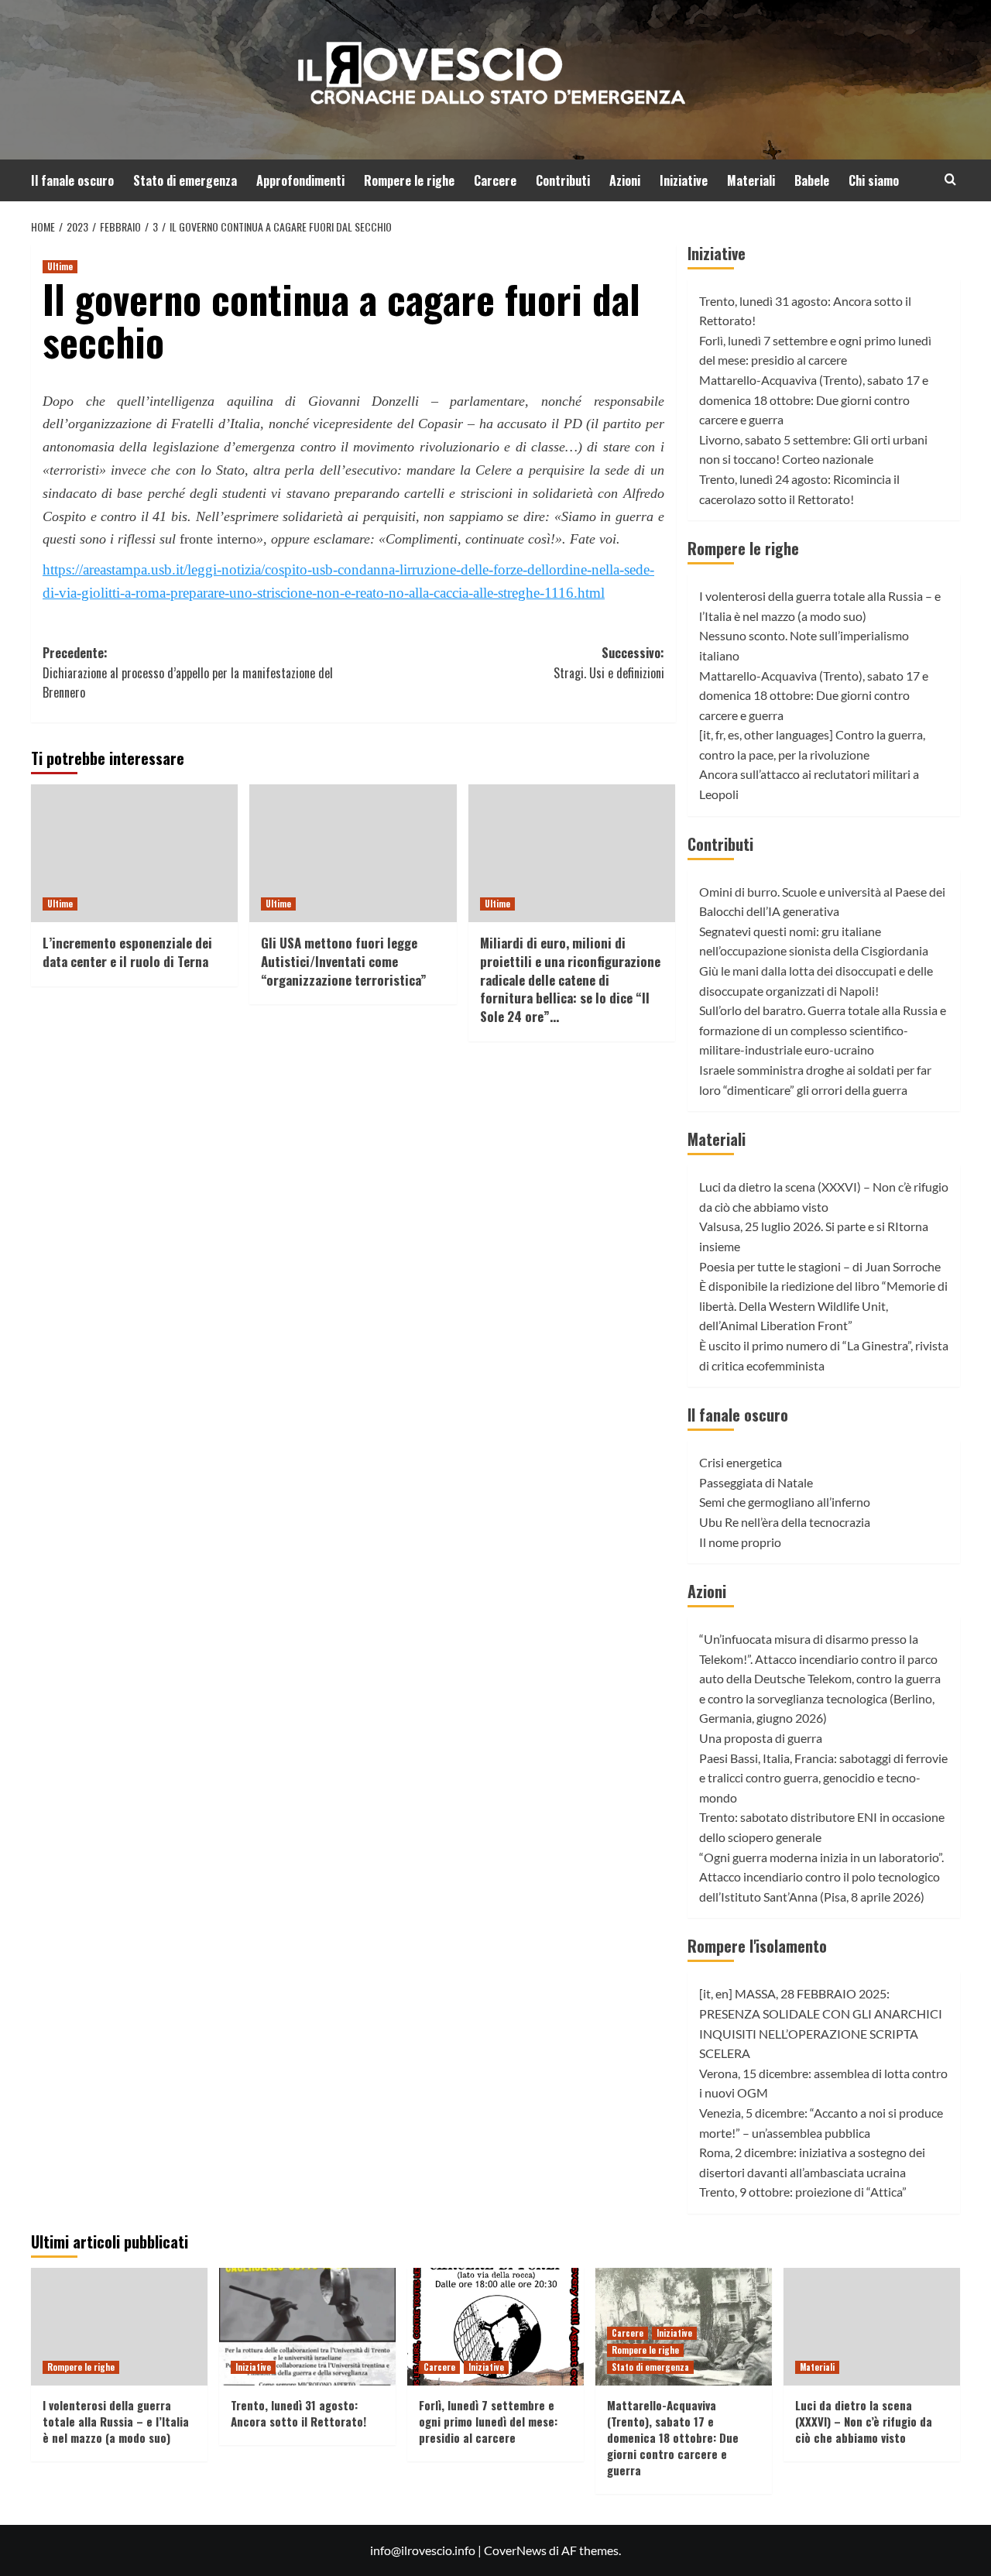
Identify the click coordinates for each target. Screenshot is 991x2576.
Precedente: (188, 672)
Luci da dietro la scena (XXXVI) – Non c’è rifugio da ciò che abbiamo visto (864, 2421)
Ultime (60, 266)
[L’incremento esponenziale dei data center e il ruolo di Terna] (134, 853)
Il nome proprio (740, 1542)
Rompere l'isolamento (757, 1946)
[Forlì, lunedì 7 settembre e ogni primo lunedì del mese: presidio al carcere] (495, 2327)
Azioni (625, 180)
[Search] (950, 179)
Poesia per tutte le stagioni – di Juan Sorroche (820, 1266)
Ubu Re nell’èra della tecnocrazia (785, 1522)
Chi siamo (874, 180)
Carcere (495, 180)
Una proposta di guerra (761, 1738)
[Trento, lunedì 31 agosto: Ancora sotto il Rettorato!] (307, 2327)
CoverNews (515, 2550)
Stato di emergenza (185, 180)
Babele (812, 180)
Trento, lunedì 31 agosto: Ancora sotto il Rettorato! (298, 2413)
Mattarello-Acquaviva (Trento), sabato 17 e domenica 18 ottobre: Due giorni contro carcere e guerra (814, 400)
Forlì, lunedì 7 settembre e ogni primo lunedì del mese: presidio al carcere (488, 2421)
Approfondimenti (300, 180)
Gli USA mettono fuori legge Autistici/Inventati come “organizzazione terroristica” (344, 961)
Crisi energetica (741, 1462)
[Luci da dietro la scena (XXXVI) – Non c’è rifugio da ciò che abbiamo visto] (872, 2327)
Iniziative (684, 180)
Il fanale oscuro (72, 180)
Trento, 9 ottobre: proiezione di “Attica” (803, 2192)
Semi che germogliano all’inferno (785, 1502)
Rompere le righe (409, 180)
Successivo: (609, 663)
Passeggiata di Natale (756, 1482)
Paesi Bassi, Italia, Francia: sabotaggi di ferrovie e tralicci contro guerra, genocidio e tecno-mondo (823, 1778)
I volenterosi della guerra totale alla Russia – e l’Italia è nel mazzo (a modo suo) (116, 2421)
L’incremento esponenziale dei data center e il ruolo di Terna (127, 952)
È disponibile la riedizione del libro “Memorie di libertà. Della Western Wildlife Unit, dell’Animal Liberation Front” (823, 1305)
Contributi (563, 180)
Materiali (751, 180)
